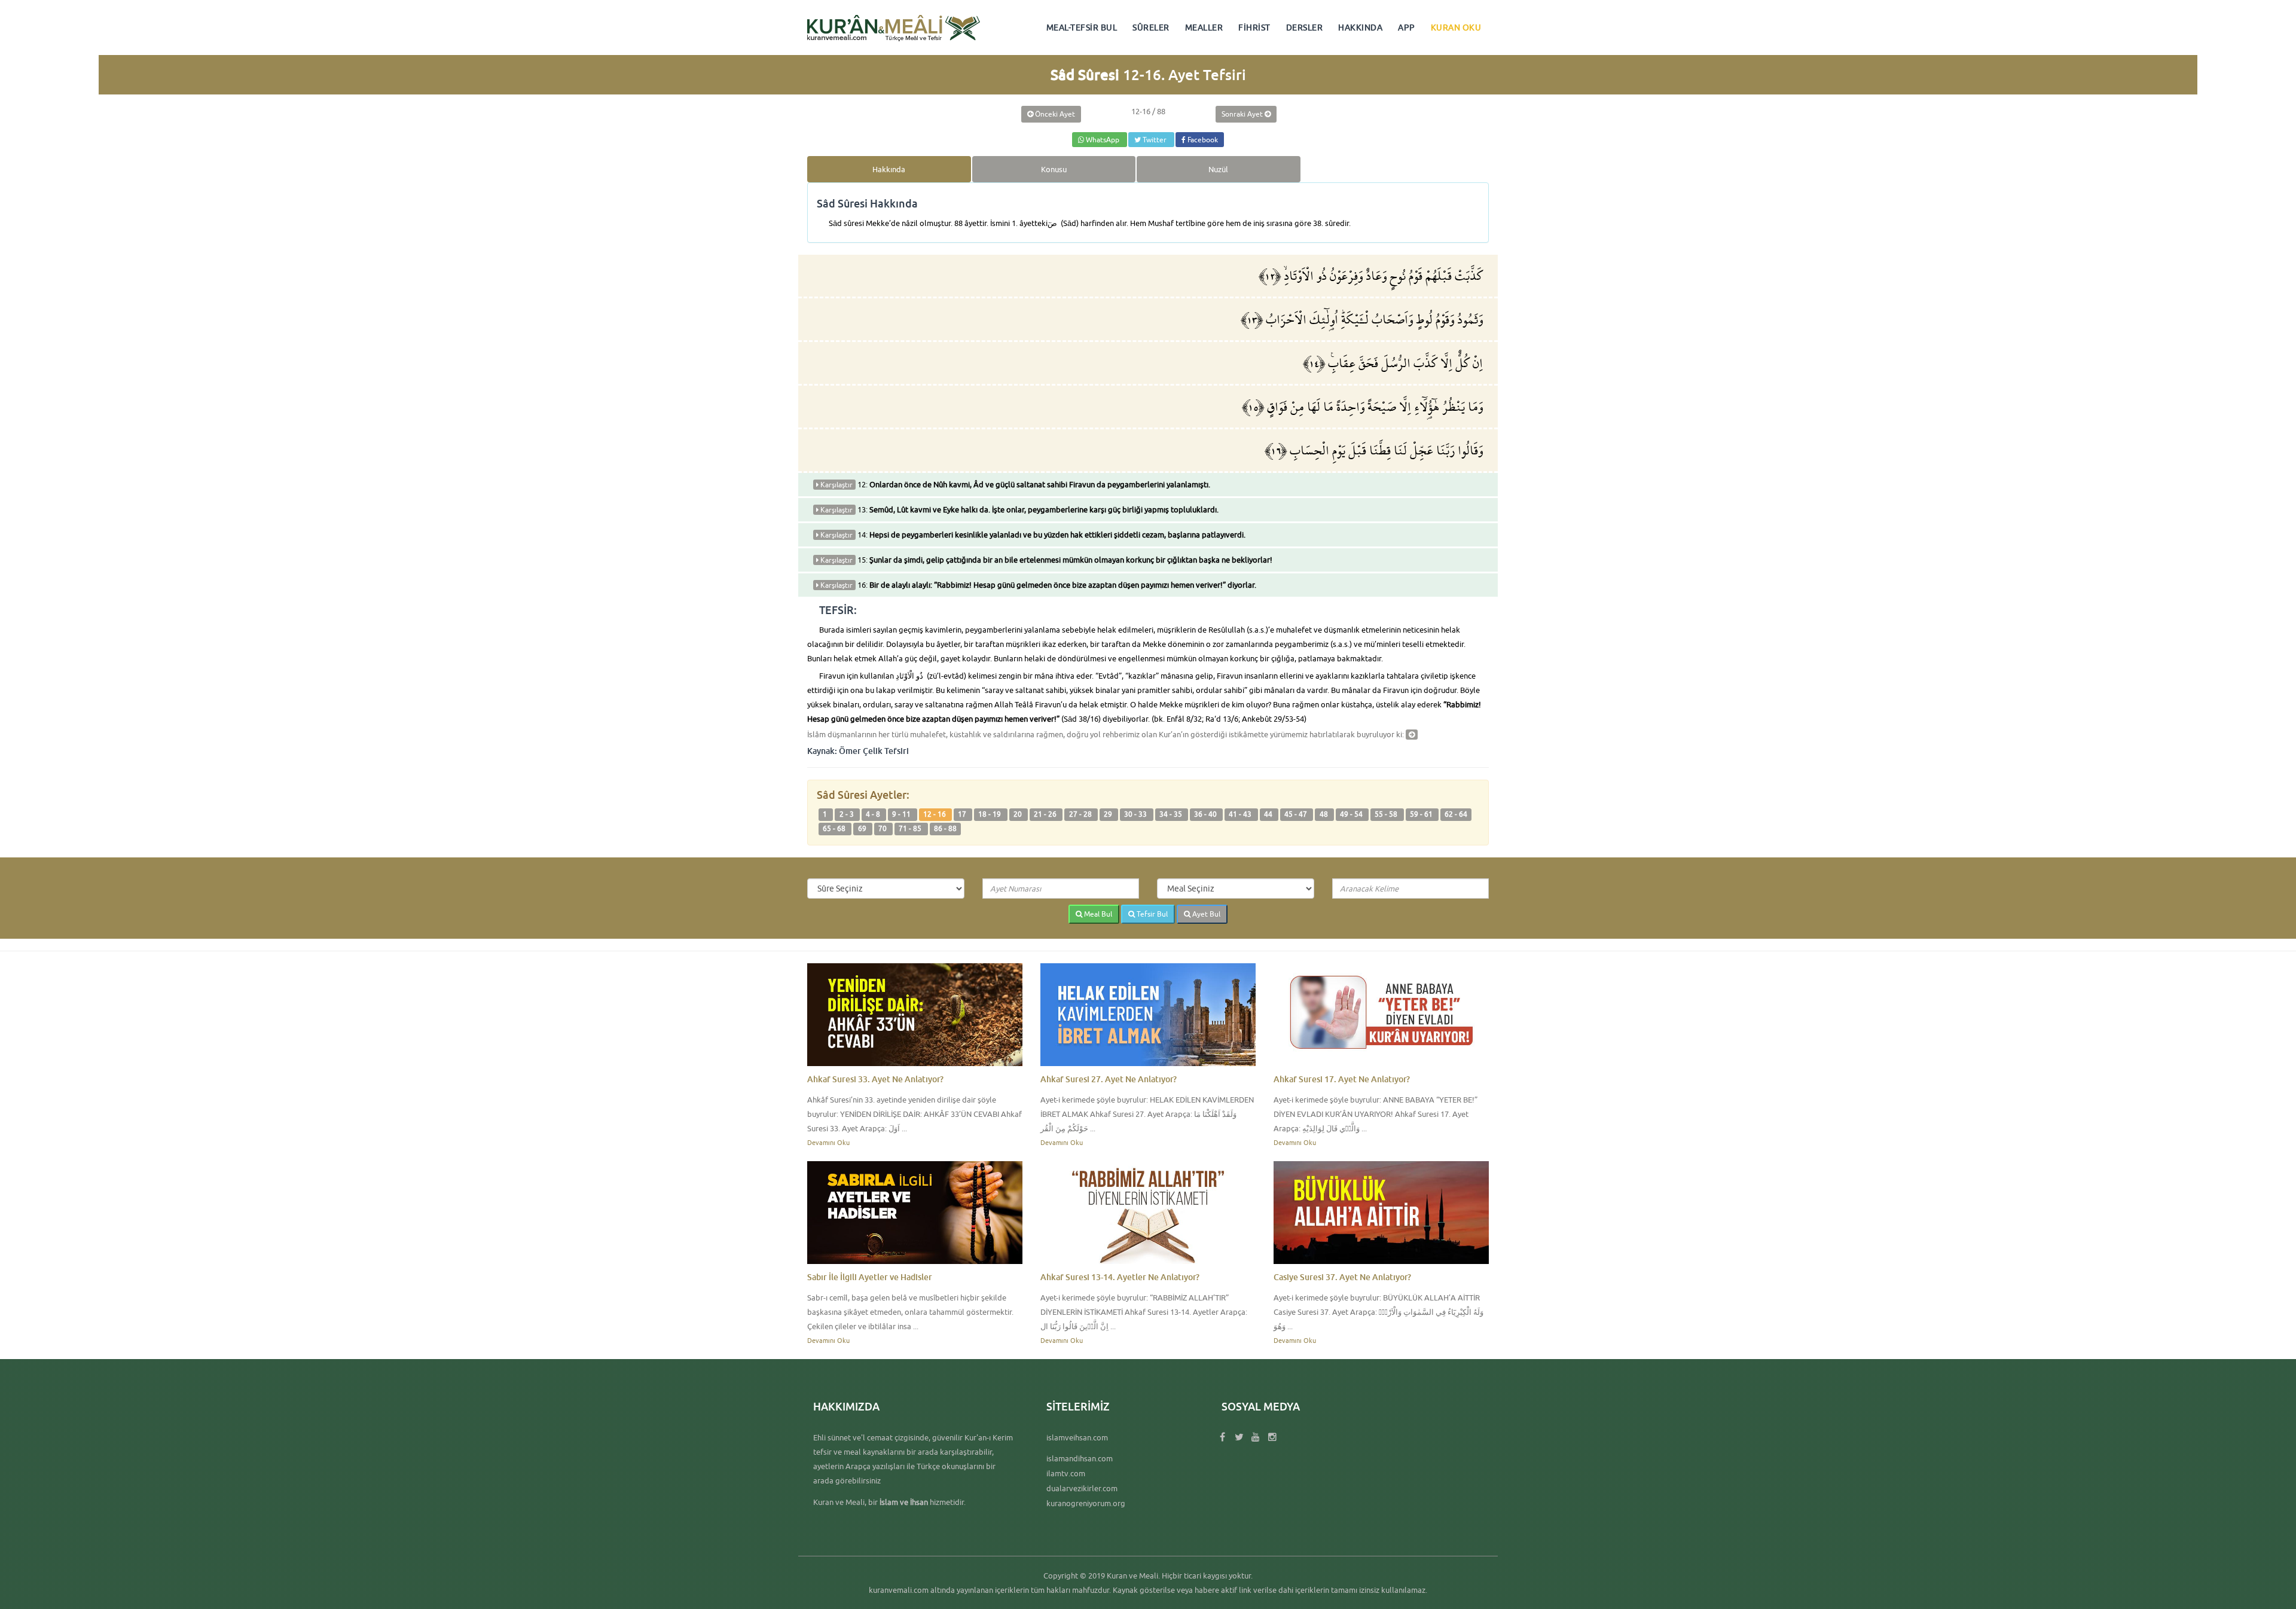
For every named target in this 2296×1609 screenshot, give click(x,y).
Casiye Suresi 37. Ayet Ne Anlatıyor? (1342, 1277)
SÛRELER (1151, 28)
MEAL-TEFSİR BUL (1082, 28)
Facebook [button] (1202, 140)
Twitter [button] (1155, 140)
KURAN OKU (1456, 28)
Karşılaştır (836, 485)
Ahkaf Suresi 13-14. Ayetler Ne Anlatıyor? (1120, 1277)
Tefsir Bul (1151, 914)
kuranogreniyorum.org (1086, 1503)
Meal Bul (1097, 914)
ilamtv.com (1066, 1473)
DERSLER (1305, 28)
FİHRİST (1254, 28)
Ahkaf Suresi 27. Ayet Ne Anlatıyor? (1109, 1079)
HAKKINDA (1360, 28)
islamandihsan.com (1080, 1458)
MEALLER (1204, 28)
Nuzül (1218, 169)
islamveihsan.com (1077, 1437)
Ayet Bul (1205, 914)
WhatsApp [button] (1103, 140)
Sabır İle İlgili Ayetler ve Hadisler (870, 1277)
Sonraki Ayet (1243, 114)
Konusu (1054, 169)
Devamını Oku (828, 1142)
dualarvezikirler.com (1082, 1488)
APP (1407, 28)
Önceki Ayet (1054, 114)
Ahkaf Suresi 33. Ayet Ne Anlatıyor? (875, 1079)
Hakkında (889, 169)
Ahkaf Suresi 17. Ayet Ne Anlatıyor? (1342, 1079)
